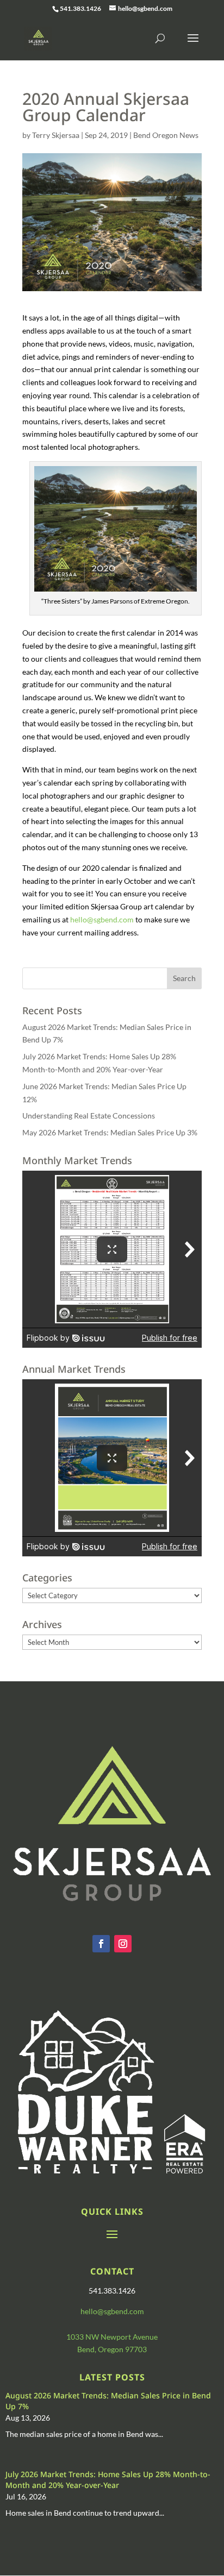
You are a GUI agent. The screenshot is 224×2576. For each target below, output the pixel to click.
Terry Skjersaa (56, 135)
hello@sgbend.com (102, 919)
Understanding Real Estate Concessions (89, 1116)
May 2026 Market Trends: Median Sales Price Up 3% (110, 1132)
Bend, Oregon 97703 (112, 2349)
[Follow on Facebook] (101, 1944)
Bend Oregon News (166, 135)
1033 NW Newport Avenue (112, 2337)
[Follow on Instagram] (123, 1944)
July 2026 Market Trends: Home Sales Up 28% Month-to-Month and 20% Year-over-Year (108, 2480)
